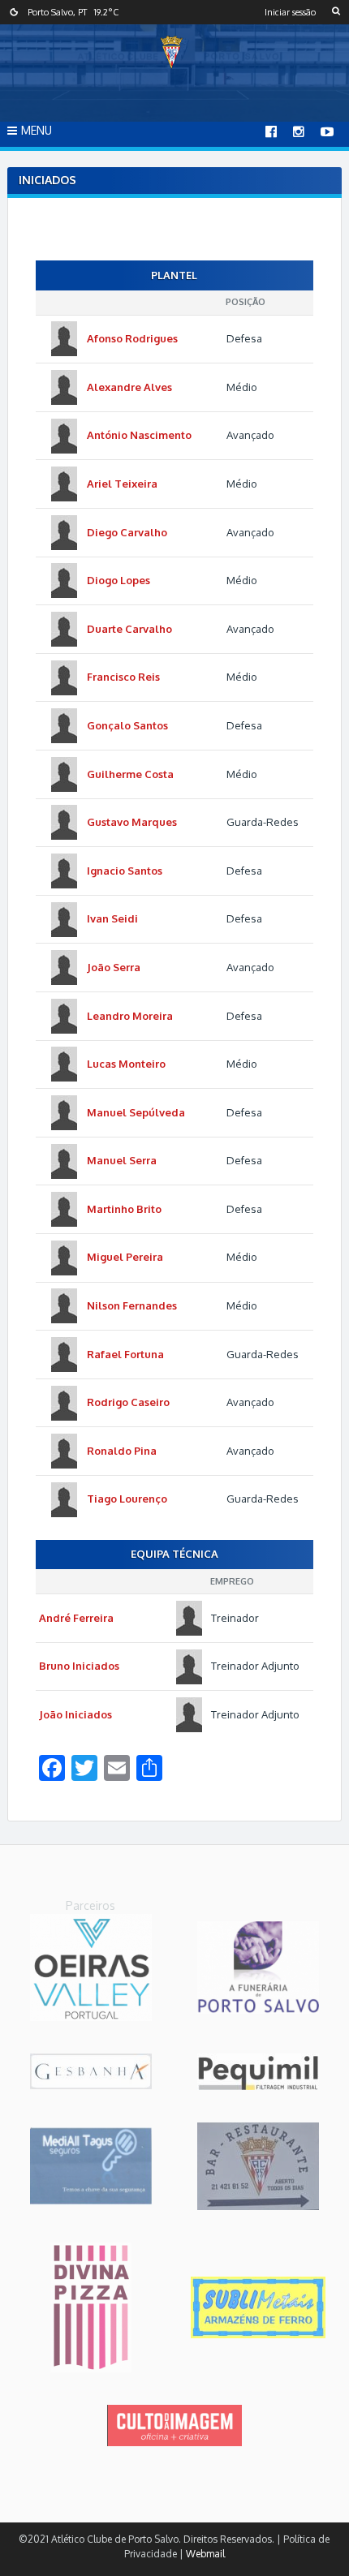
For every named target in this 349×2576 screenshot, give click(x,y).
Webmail (205, 2554)
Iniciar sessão (290, 12)
